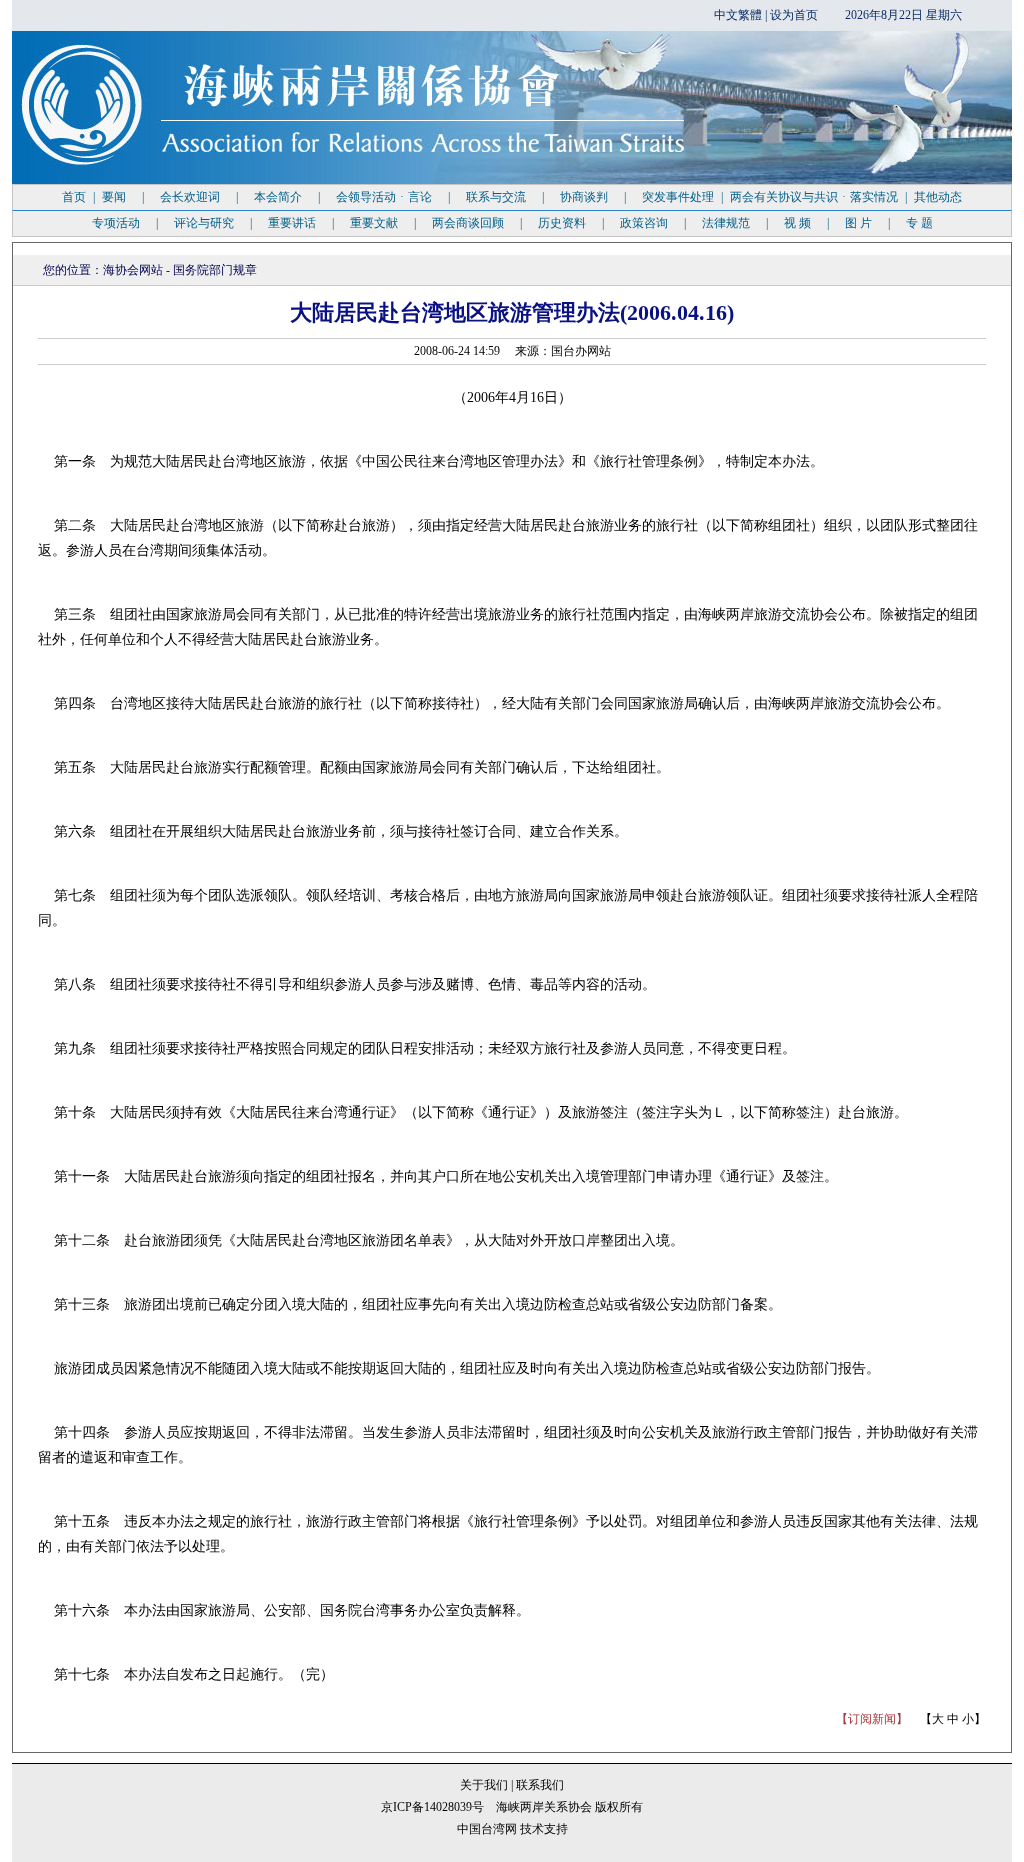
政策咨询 (644, 223)
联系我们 (540, 1785)
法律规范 (726, 223)
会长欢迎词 (190, 197)
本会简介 (278, 197)
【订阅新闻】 (872, 1719)
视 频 (797, 223)
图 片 (858, 223)
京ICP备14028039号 (432, 1807)
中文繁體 (738, 15)
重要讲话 (292, 223)
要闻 (114, 197)
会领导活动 (366, 197)
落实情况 (874, 197)
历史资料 (562, 223)
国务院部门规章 (215, 270)
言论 (420, 197)
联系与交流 (496, 197)
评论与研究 (204, 223)
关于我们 (485, 1785)
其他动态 (938, 197)
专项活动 (116, 223)
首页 (74, 197)
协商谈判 (584, 197)
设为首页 (794, 15)
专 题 (919, 223)
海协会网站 (133, 270)
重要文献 (374, 223)
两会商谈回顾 (468, 223)
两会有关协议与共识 (784, 197)
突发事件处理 (678, 197)
